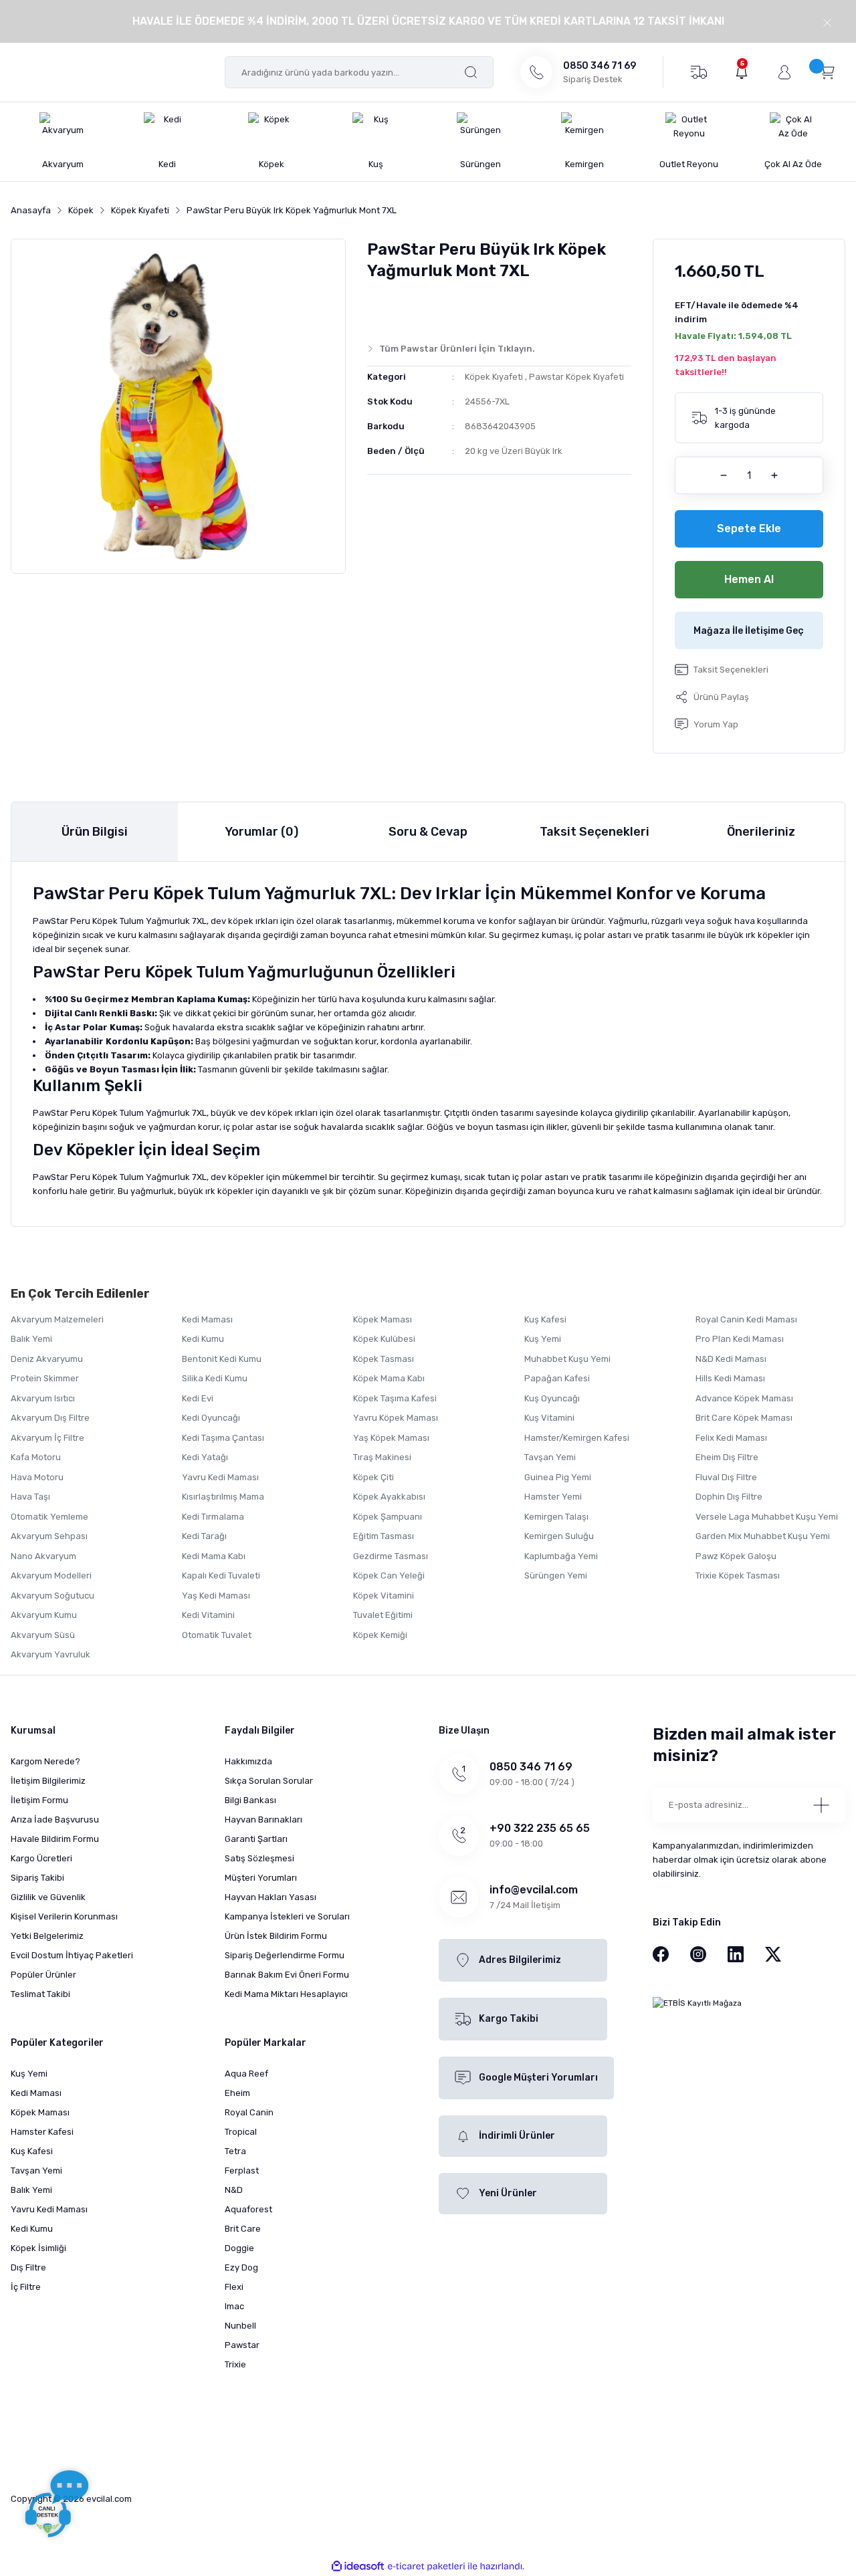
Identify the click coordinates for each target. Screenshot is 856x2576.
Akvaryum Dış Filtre (50, 1418)
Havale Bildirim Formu (55, 1839)
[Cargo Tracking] (699, 72)
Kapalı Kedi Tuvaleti (221, 1575)
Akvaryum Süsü (43, 1635)
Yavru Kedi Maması (220, 1477)
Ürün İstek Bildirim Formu (276, 1936)
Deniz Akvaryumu (47, 1359)
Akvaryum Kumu (44, 1615)
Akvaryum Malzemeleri (57, 1319)
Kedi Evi (198, 1398)
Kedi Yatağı (205, 1457)
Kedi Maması (207, 1319)
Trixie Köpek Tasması (738, 1575)
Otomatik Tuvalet (217, 1635)
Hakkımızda (248, 1761)
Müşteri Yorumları (261, 1878)
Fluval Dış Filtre (726, 1477)
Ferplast (242, 2171)
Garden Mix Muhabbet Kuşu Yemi (763, 1536)
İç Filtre (26, 2287)
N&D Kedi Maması (731, 1359)
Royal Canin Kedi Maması (746, 1319)
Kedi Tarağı (204, 1536)
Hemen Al (749, 579)
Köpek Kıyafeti (494, 377)
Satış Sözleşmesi (259, 1858)
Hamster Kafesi (42, 2132)
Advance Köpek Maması (744, 1398)
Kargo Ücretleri (41, 1858)
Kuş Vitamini (549, 1418)
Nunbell (240, 2326)
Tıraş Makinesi (382, 1457)
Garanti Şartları (256, 1839)
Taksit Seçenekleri (595, 832)
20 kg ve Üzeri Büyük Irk (514, 451)
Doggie (239, 2248)
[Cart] (827, 72)
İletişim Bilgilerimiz (48, 1781)
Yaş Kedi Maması (216, 1596)
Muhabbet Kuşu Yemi (567, 1359)
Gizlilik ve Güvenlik (48, 1897)
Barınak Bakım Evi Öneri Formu (287, 1975)
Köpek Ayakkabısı (389, 1497)
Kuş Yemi (543, 1339)
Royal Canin (249, 2112)
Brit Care (243, 2229)
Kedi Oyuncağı (211, 1418)
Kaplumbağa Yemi (561, 1556)
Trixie (235, 2364)
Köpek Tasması (384, 1359)
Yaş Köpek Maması (391, 1438)
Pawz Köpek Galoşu (736, 1556)
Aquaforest (248, 2209)
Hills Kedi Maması (730, 1378)
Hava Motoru (37, 1477)
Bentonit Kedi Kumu (222, 1359)
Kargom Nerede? (45, 1761)
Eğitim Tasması (384, 1536)
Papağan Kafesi (557, 1378)
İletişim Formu (39, 1800)
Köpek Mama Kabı (389, 1378)
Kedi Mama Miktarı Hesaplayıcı (286, 1994)
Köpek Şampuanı (388, 1517)
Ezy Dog (241, 2267)
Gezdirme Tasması (391, 1556)
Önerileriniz (761, 832)
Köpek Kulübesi (384, 1339)
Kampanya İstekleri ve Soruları (287, 1916)
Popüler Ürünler (43, 1975)
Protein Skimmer (45, 1378)
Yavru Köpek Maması (396, 1418)
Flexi (234, 2287)
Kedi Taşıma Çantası (223, 1438)
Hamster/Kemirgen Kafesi (577, 1438)
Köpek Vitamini (384, 1596)
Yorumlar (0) (261, 832)
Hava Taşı (30, 1497)
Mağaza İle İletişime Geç (749, 631)
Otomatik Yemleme (49, 1517)
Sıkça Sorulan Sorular (269, 1781)
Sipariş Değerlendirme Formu (285, 1955)
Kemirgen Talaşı (556, 1517)
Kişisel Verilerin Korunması (64, 1916)
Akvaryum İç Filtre (47, 1438)
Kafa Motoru (36, 1457)
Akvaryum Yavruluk (50, 1654)
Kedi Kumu (203, 1339)
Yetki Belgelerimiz (47, 1936)
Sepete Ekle (749, 529)
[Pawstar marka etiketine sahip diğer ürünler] (393, 308)
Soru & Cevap (428, 832)
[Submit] (821, 1805)
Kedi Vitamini (208, 1615)
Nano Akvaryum (43, 1556)
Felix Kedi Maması (731, 1438)
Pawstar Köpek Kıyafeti (576, 377)
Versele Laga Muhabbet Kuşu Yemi (767, 1517)
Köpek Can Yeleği (389, 1575)
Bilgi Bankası (250, 1800)
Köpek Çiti (373, 1477)
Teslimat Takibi (40, 1994)
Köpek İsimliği (38, 2248)
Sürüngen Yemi (556, 1575)
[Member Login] (784, 72)
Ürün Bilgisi (95, 832)
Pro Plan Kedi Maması (740, 1339)
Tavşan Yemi (550, 1457)
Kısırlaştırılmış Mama (223, 1497)
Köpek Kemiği (380, 1635)
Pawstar (242, 2345)
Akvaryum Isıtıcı (43, 1398)
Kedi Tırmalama (213, 1517)
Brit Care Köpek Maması (744, 1418)
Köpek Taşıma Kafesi (395, 1398)
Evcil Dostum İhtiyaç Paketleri (72, 1955)
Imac (234, 2306)
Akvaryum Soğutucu (52, 1596)
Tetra (235, 2151)
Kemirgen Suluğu (559, 1536)
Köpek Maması (383, 1319)
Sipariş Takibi (37, 1878)
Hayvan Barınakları (263, 1820)
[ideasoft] (358, 2566)
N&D (234, 2190)
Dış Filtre (28, 2267)
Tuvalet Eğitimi (383, 1615)
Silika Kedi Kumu (215, 1378)
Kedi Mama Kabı (214, 1556)
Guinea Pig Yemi (558, 1477)
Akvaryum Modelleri (51, 1575)
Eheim (237, 2093)
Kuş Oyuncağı (552, 1398)
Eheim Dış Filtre (727, 1457)
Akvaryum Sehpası (49, 1536)
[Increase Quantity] (774, 475)
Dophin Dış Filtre (729, 1497)
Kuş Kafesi (545, 1319)
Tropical (241, 2132)
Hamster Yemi (553, 1497)
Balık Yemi (31, 1339)
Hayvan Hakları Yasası (271, 1897)
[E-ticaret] (426, 2566)
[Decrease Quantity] (724, 475)
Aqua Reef (246, 2074)
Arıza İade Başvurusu (55, 1820)
